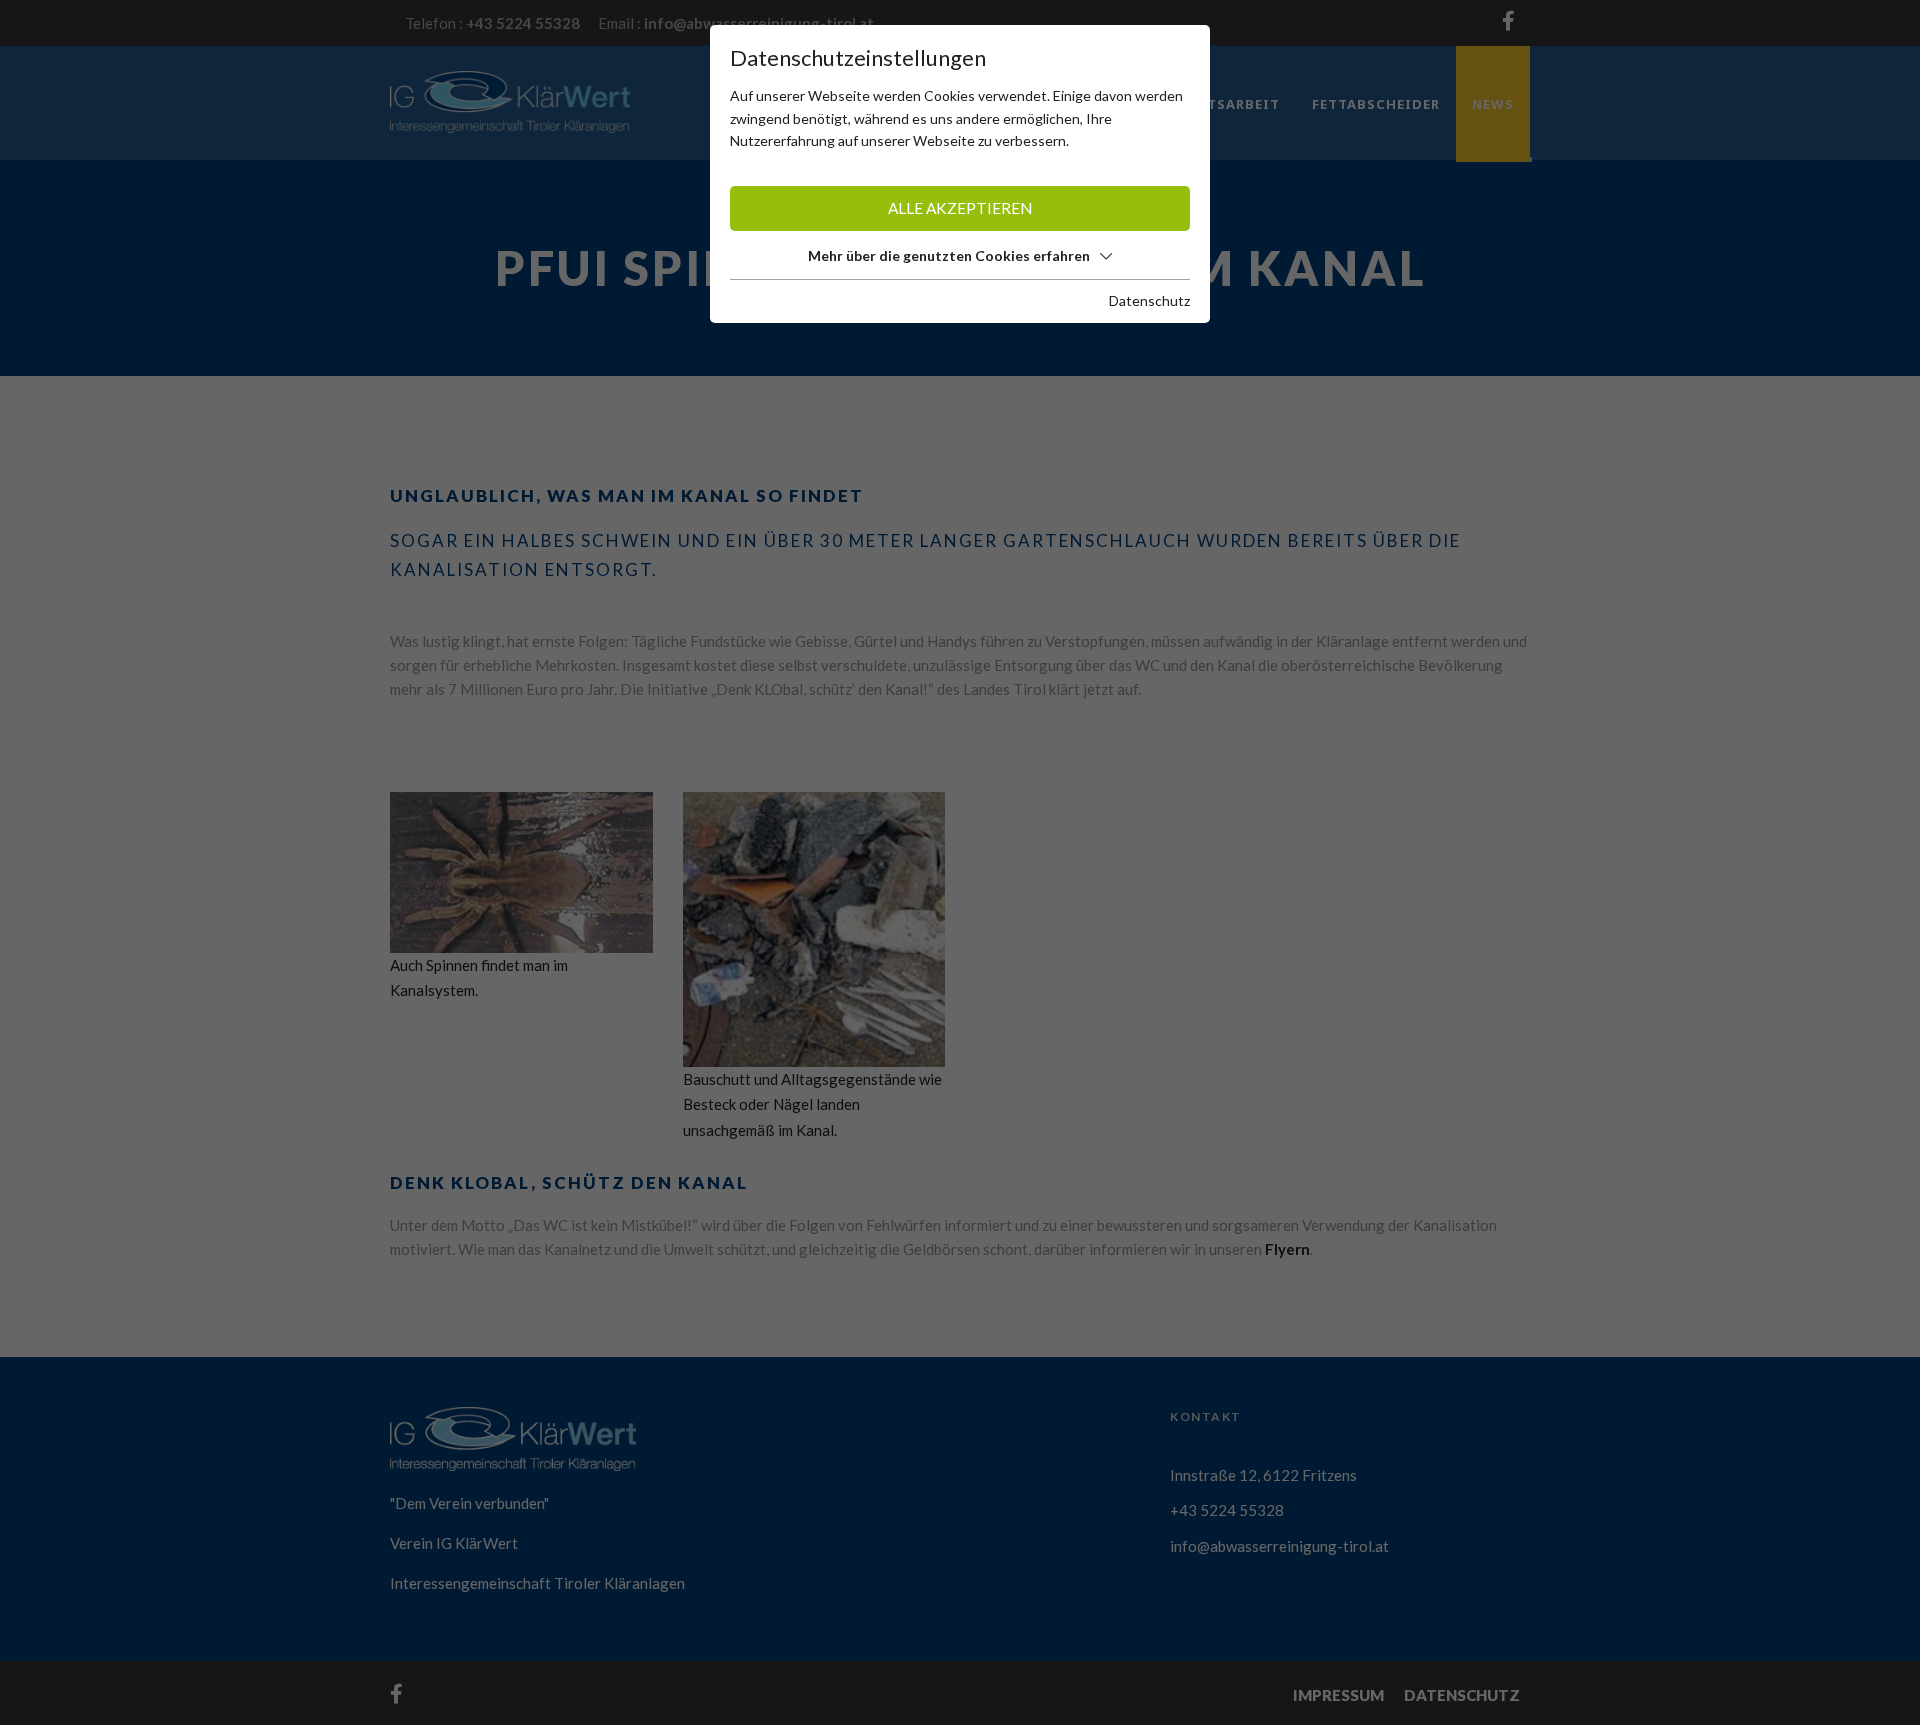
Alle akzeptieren (960, 208)
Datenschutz (1149, 300)
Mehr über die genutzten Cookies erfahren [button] (949, 255)
